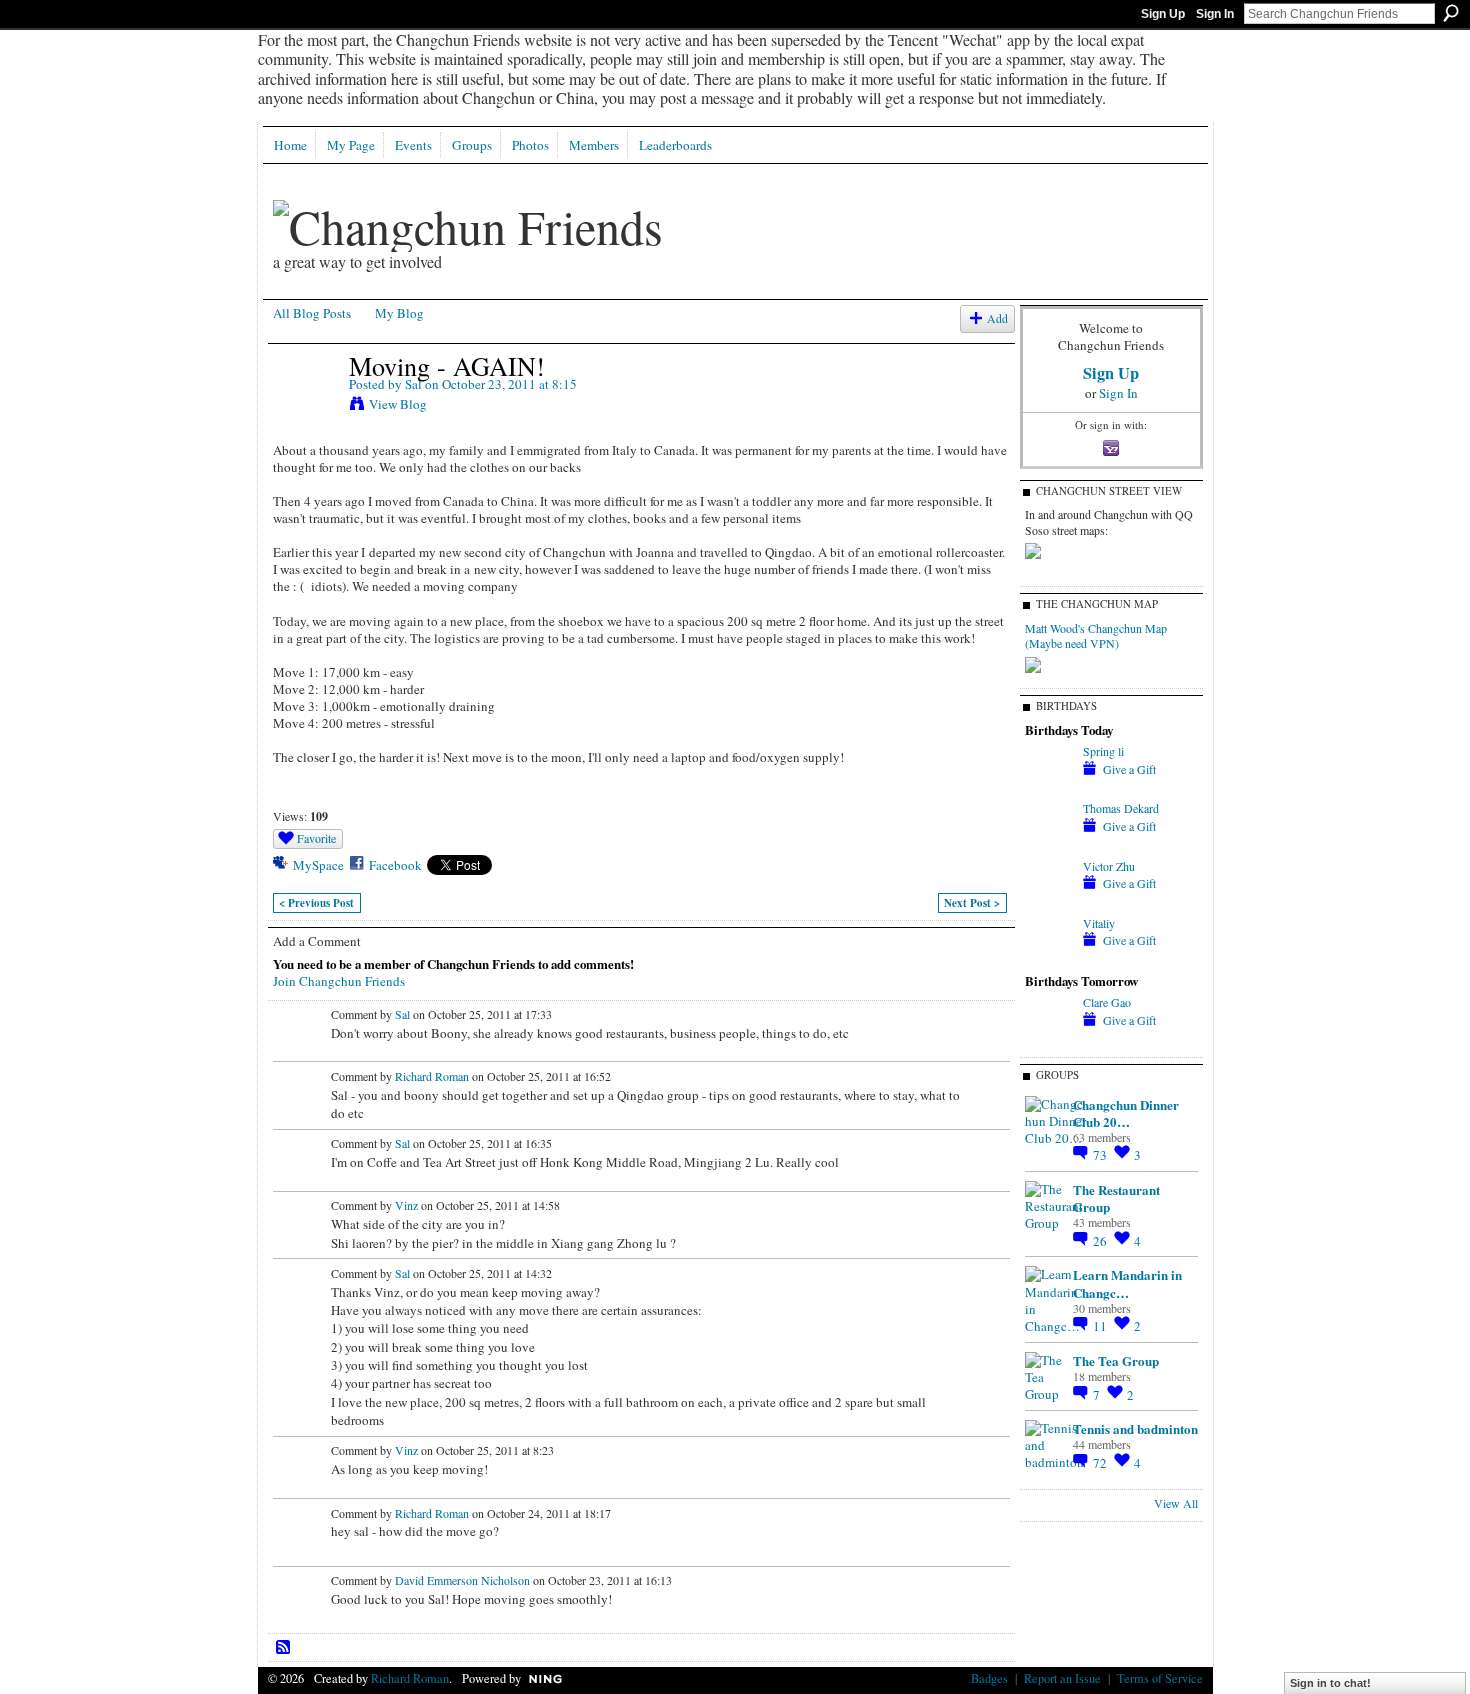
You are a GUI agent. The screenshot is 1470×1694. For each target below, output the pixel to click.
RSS (284, 1648)
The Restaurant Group (1116, 1198)
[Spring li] (1049, 787)
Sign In (1215, 14)
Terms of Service (1160, 1678)
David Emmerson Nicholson (462, 1580)
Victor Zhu (1109, 866)
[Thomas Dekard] (1049, 844)
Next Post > (972, 903)
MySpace (318, 865)
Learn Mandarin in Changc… (1127, 1283)
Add (997, 318)
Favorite (316, 838)
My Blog (399, 313)
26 (1101, 1241)
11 (1101, 1326)
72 (1101, 1463)
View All (1176, 1503)
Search (1451, 13)
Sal (413, 384)
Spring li (1103, 751)
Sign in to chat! (1330, 1683)
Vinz (406, 1205)
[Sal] (305, 408)
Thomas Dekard (1121, 808)
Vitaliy (1099, 923)
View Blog (398, 404)
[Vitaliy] (1049, 959)
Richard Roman (432, 1076)
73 (1101, 1155)
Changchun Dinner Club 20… (1126, 1113)
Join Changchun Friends (339, 981)
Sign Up (1163, 14)
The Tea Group (1116, 1360)
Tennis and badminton (1135, 1428)
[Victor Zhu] (1049, 902)
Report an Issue (1062, 1678)
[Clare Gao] (1049, 1038)
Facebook (395, 865)
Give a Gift (1129, 769)
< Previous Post (316, 903)
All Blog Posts (312, 313)
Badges (989, 1678)
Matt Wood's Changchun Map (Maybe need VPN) (1096, 636)
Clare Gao (1107, 1002)
